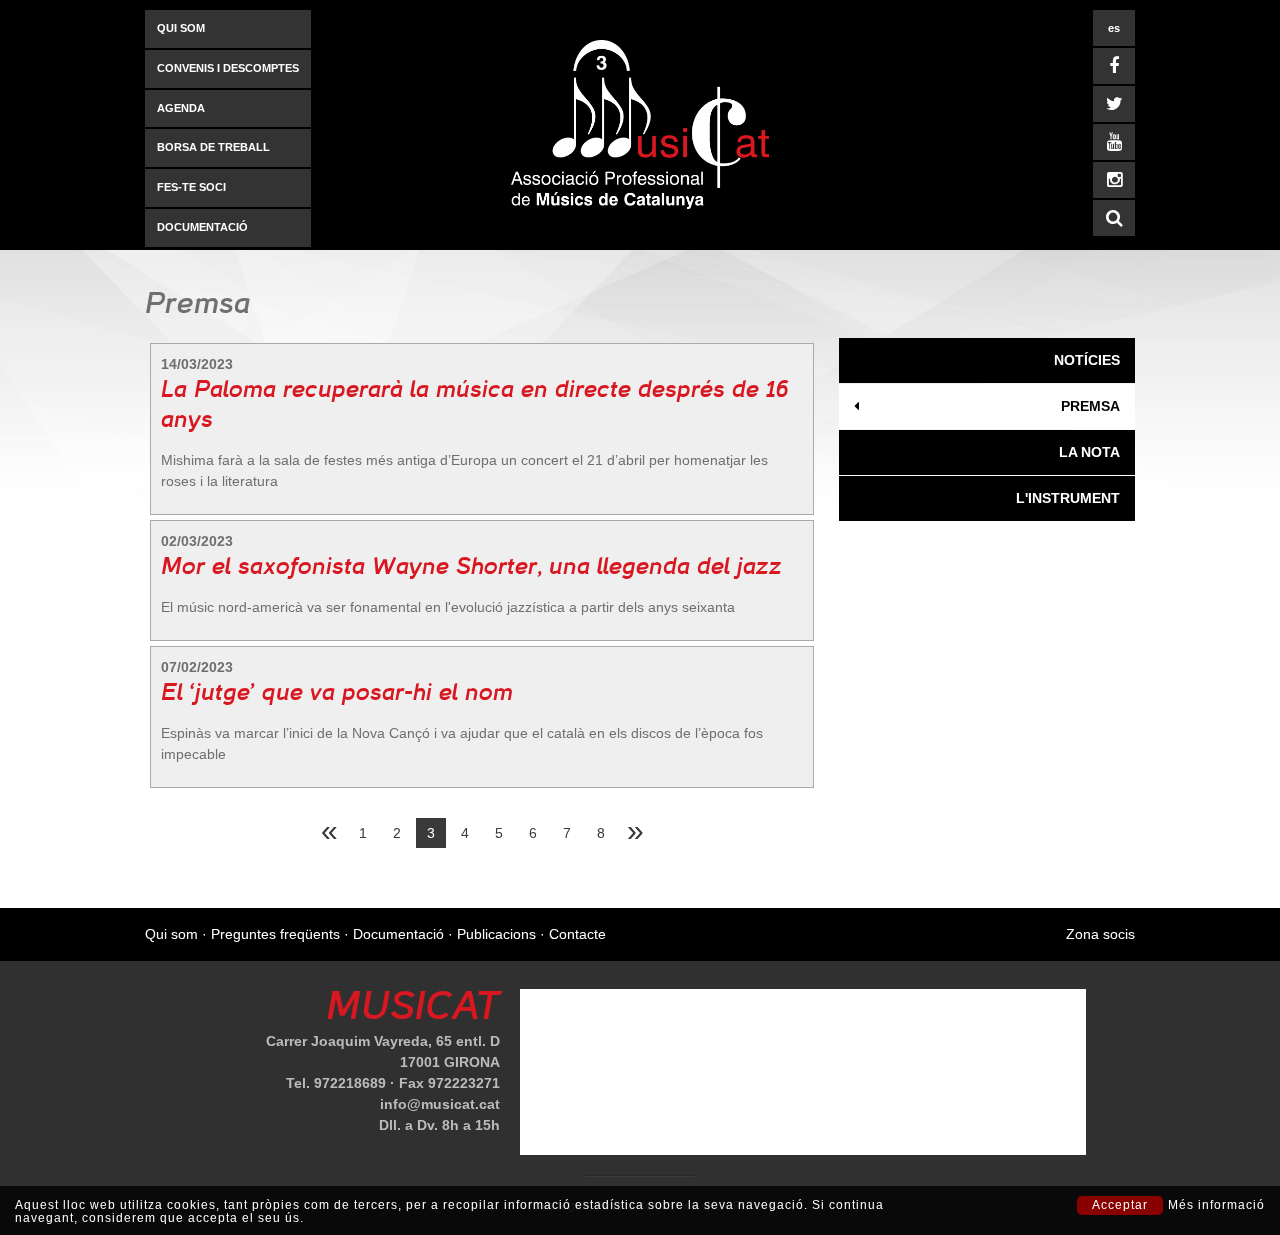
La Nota (1089, 452)
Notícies (1087, 360)
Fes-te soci (191, 187)
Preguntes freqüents (275, 934)
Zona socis (1100, 934)
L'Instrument (1068, 498)
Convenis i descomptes (228, 68)
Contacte (577, 934)
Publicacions (496, 934)
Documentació (202, 227)
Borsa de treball (213, 147)
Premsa (1090, 406)
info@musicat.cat (440, 1104)
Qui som (181, 28)
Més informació (1216, 1205)
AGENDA (181, 108)
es (1114, 28)
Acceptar (1120, 1205)
